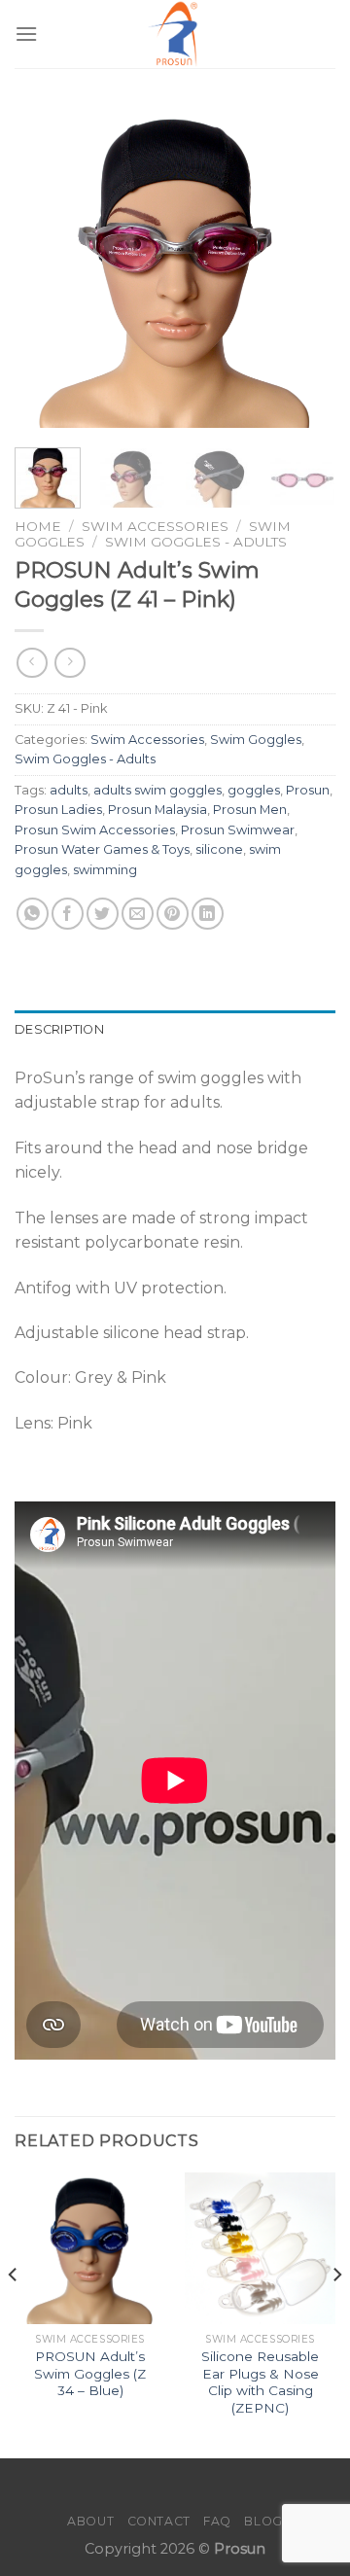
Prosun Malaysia (157, 810)
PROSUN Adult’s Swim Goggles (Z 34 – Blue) (90, 2373)
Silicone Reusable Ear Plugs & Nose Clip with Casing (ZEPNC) (260, 2382)
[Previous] (46, 267)
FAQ (217, 2521)
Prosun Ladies (58, 810)
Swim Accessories (155, 526)
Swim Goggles (256, 740)
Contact (159, 2521)
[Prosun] (175, 34)
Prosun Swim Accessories (95, 830)
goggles (254, 790)
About (90, 2521)
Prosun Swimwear (238, 830)
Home (38, 526)
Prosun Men (250, 810)
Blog (263, 2521)
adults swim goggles (157, 790)
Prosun (308, 790)
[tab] (175, 1030)
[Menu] (26, 34)
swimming (105, 870)
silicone (219, 849)
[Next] (304, 267)
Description (59, 1029)
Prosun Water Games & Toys (102, 849)
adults (69, 790)
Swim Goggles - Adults (196, 542)
